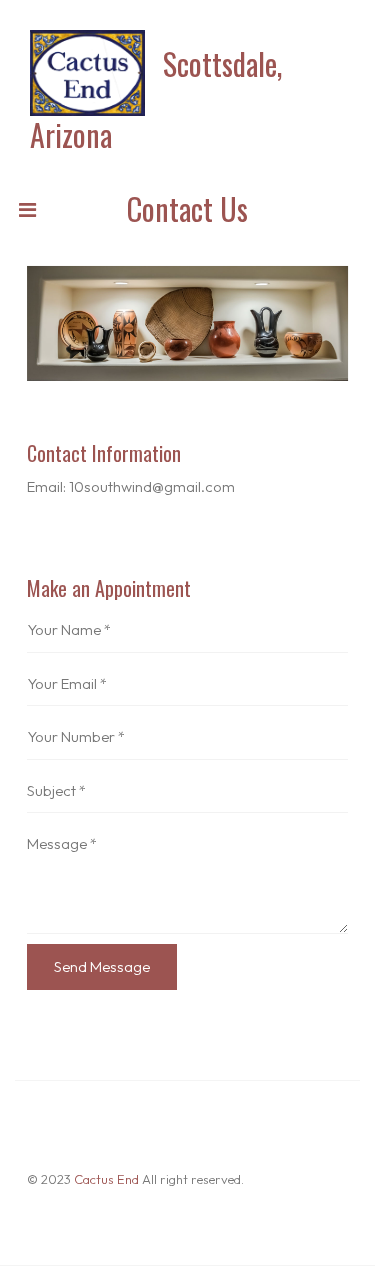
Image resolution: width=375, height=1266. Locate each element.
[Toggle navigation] (27, 215)
